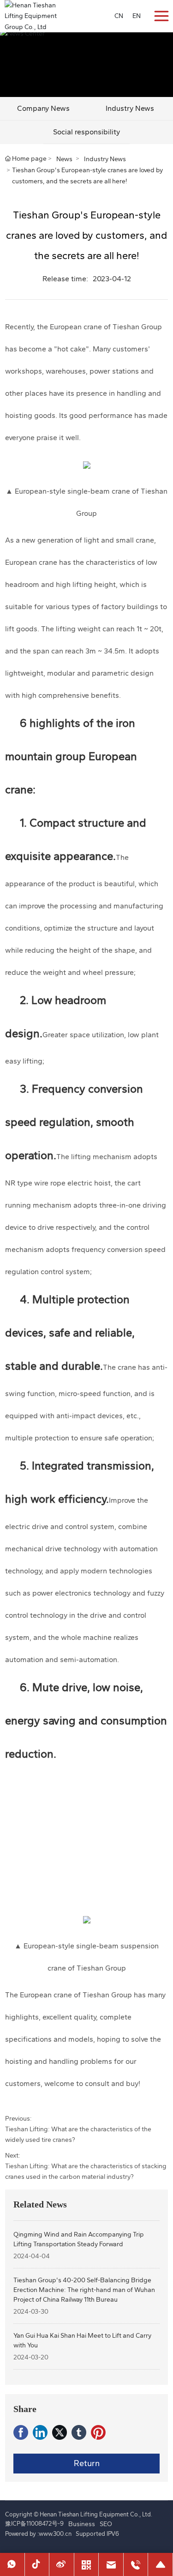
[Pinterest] (98, 2432)
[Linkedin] (40, 2432)
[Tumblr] (79, 2432)
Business (82, 2524)
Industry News (105, 159)
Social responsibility (86, 132)
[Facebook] (21, 2432)
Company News (43, 108)
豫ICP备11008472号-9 (34, 2524)
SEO (106, 2524)
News (64, 159)
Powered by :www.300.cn (38, 2534)
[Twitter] (60, 2432)
